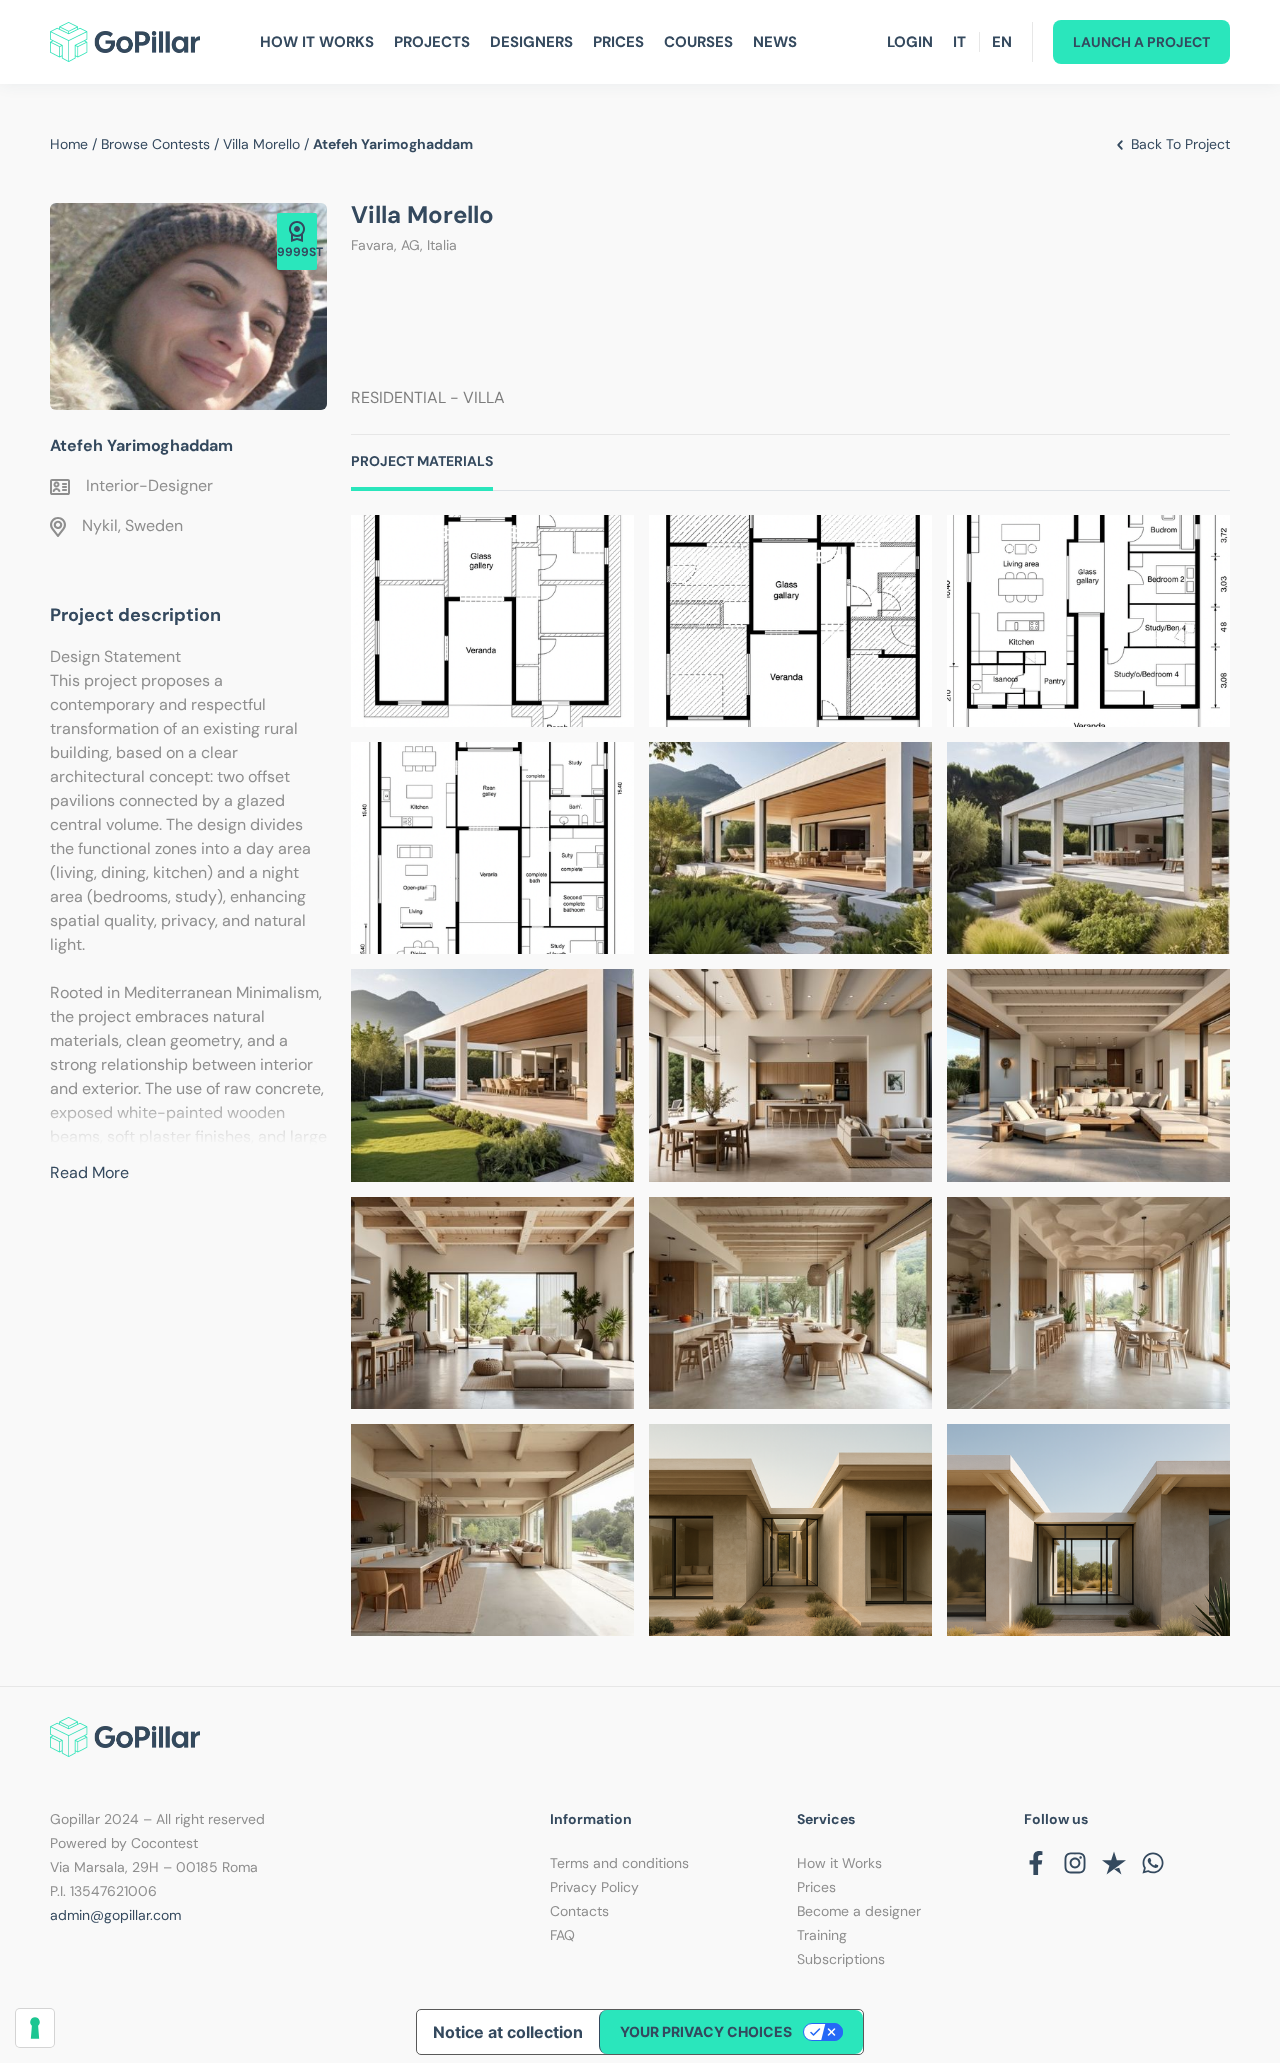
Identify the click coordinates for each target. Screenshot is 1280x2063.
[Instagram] (1075, 1863)
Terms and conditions (619, 1863)
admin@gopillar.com (115, 1915)
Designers (531, 42)
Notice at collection (508, 2032)
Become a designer (859, 1911)
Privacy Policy (594, 1887)
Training (822, 1935)
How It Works (317, 42)
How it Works (839, 1863)
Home (69, 144)
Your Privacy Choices (706, 2031)
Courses (698, 42)
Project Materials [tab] (422, 461)
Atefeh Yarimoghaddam (141, 445)
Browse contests (155, 144)
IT (959, 42)
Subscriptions (841, 1959)
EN (1002, 42)
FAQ (562, 1935)
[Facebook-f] (1036, 1863)
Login (910, 42)
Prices (618, 42)
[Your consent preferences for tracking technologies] (35, 2028)
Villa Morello (261, 144)
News (775, 42)
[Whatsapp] (1153, 1863)
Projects (432, 42)
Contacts (579, 1911)
